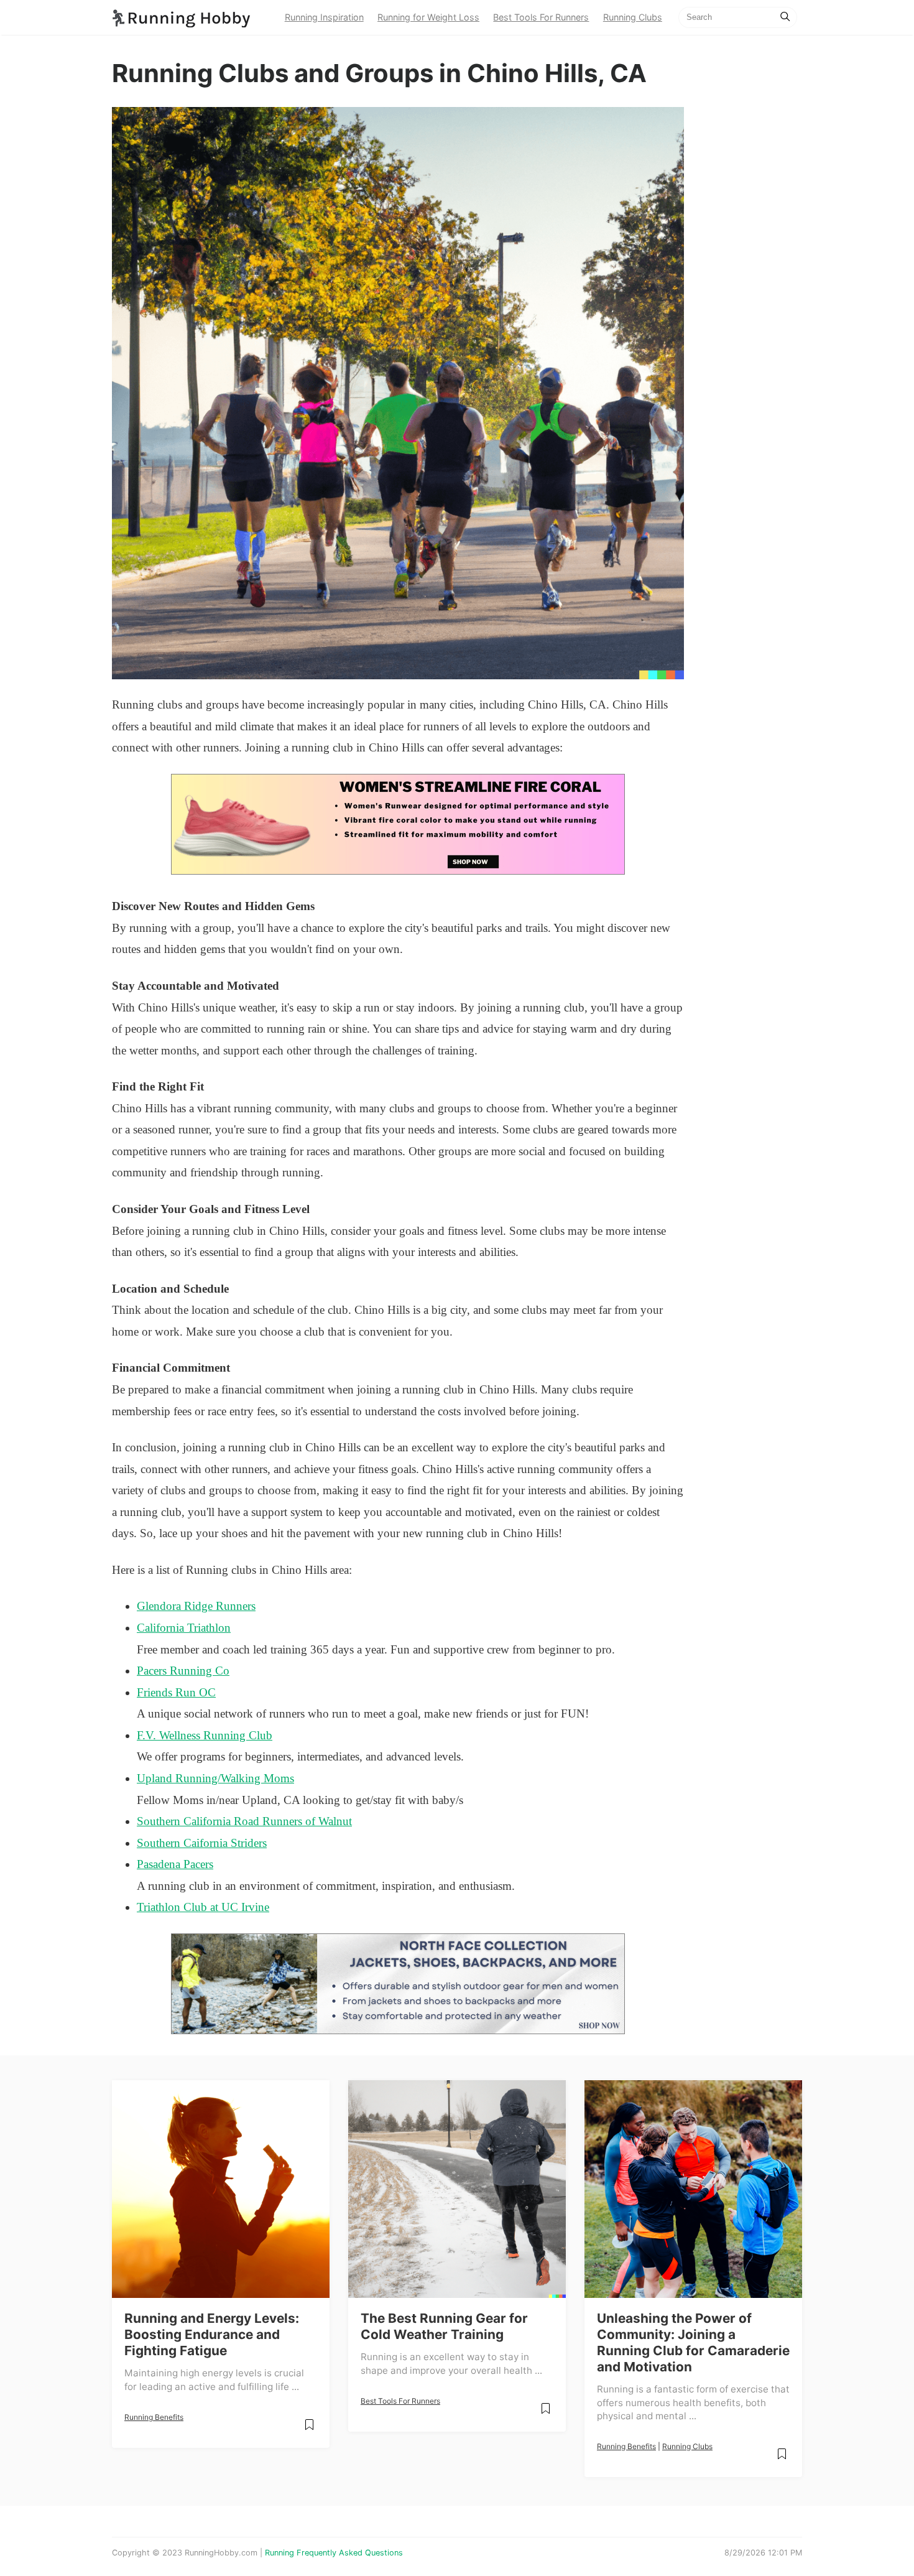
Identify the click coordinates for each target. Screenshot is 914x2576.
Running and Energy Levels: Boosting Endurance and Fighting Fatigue (212, 2334)
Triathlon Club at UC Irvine (203, 1907)
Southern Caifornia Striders (202, 1843)
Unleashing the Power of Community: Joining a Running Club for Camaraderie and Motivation (693, 2342)
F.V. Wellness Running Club (205, 1735)
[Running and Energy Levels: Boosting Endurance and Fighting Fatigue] (221, 2189)
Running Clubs (633, 17)
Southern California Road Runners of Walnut (244, 1821)
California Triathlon (184, 1628)
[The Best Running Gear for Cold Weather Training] (457, 2189)
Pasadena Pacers (175, 1864)
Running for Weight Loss (428, 17)
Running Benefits (154, 2417)
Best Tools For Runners (541, 17)
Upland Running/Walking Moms (215, 1778)
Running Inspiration (324, 17)
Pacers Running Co (183, 1671)
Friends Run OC (176, 1692)
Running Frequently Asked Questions (334, 2553)
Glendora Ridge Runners (196, 1606)
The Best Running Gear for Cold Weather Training (444, 2326)
